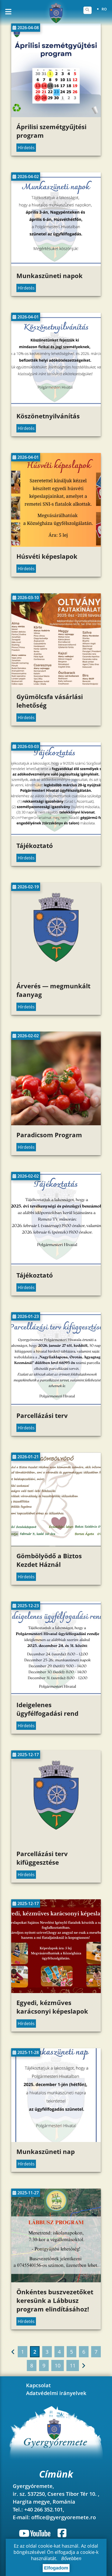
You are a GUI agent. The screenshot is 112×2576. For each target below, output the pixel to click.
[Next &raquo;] (83, 2365)
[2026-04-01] (56, 405)
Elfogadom (56, 2568)
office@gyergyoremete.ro (64, 2517)
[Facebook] (62, 2533)
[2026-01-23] (56, 1404)
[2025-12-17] (56, 1843)
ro (104, 9)
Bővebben (71, 2558)
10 (58, 2365)
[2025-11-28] (56, 2140)
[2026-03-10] (56, 686)
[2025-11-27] (56, 2281)
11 (73, 2365)
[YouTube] (36, 2533)
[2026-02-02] (56, 1124)
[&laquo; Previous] (13, 2352)
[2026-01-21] (56, 1545)
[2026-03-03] (56, 834)
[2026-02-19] (56, 975)
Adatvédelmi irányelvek (56, 2393)
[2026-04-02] (56, 265)
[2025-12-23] (56, 1694)
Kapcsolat (38, 2385)
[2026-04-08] (56, 116)
